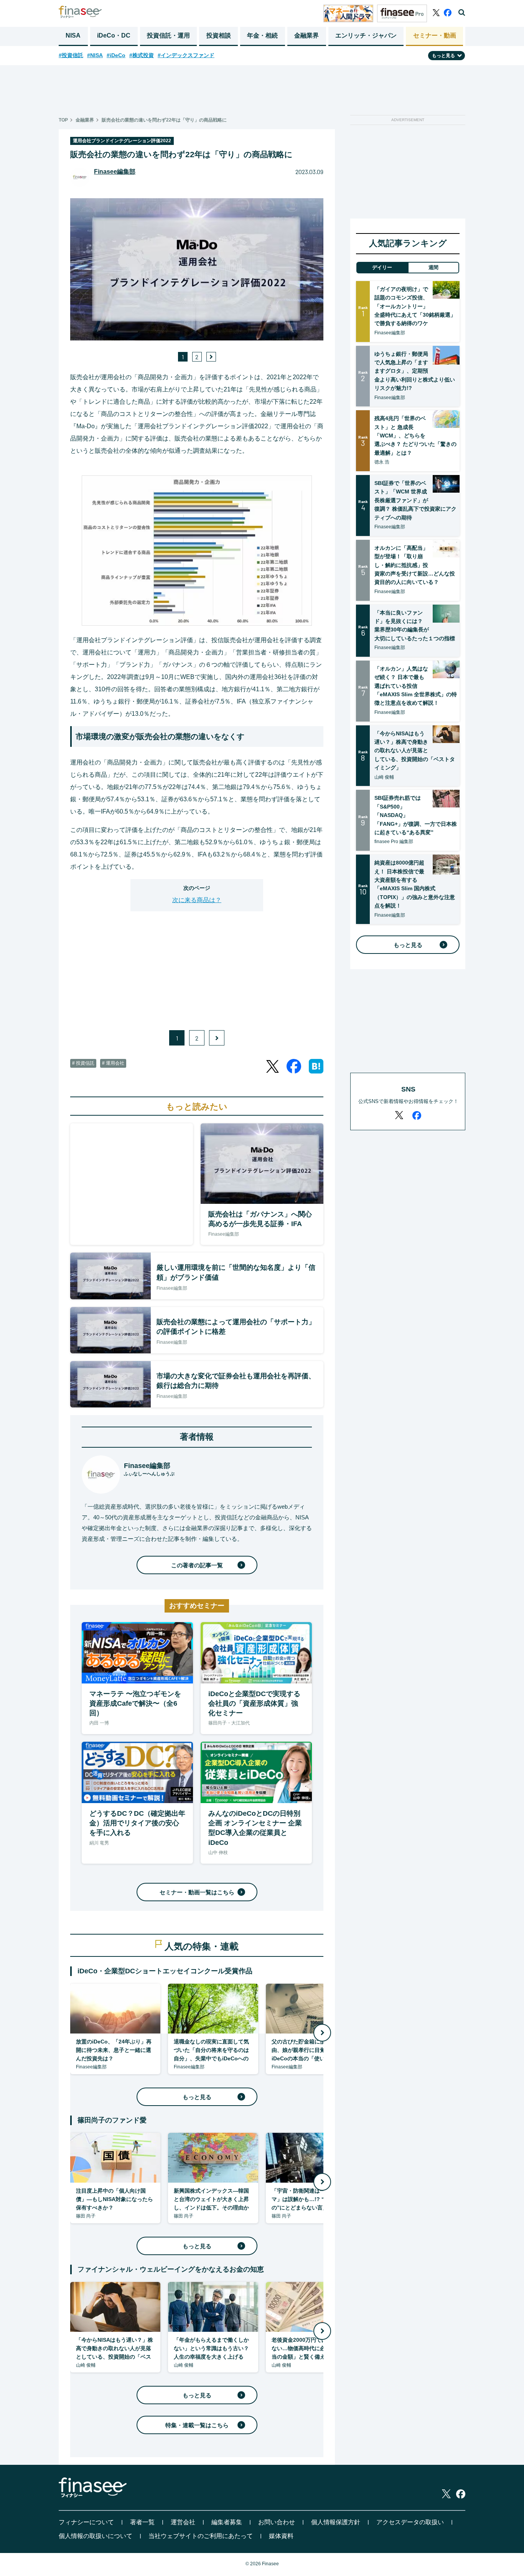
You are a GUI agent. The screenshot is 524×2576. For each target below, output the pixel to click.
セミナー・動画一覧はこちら (197, 1892)
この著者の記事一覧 (197, 1565)
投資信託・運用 (168, 35)
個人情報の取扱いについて (96, 2536)
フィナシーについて (86, 2522)
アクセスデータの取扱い (410, 2522)
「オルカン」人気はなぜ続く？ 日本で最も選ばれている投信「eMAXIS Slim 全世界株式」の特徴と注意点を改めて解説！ (416, 686)
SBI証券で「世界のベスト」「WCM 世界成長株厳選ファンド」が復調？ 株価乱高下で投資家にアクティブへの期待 (415, 500)
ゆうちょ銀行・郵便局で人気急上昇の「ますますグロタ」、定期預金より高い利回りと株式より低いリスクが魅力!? (415, 371)
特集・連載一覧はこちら (197, 2425)
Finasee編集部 (115, 172)
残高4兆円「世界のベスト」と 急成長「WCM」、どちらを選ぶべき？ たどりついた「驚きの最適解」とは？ (415, 436)
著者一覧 (142, 2522)
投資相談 (219, 35)
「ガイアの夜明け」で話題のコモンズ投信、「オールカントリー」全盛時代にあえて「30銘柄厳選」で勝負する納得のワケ (415, 306)
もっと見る (197, 2097)
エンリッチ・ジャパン (366, 35)
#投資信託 (71, 55)
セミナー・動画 (435, 35)
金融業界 (306, 35)
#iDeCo (116, 55)
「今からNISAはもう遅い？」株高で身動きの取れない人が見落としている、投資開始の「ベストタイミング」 (415, 751)
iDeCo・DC (114, 35)
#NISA (95, 55)
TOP (63, 120)
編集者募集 (227, 2522)
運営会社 (183, 2522)
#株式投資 (142, 55)
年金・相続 (262, 35)
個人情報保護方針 (336, 2522)
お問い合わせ (277, 2522)
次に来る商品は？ (197, 900)
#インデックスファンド (186, 55)
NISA (73, 35)
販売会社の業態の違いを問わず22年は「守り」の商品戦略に (164, 120)
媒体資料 (281, 2536)
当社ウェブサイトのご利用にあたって (201, 2536)
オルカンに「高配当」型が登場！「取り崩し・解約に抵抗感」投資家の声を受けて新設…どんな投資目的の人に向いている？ (415, 565)
